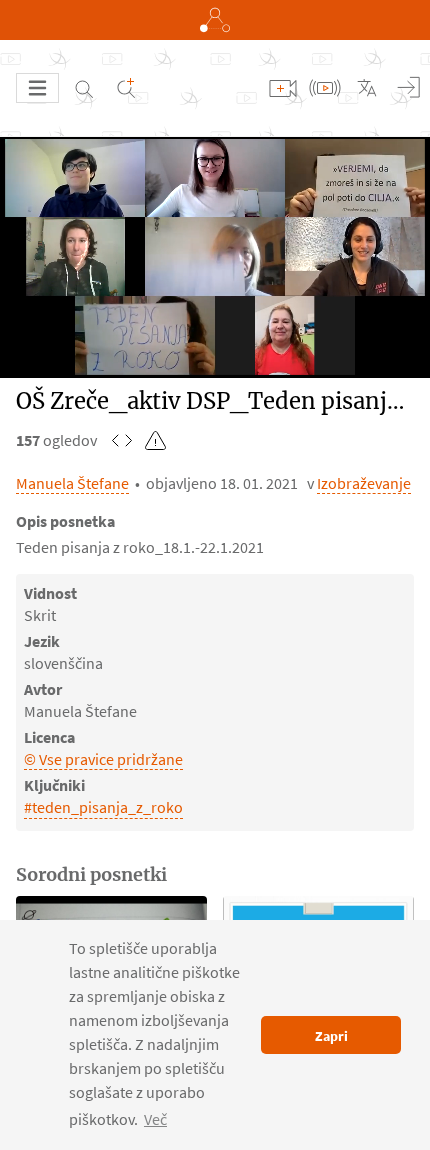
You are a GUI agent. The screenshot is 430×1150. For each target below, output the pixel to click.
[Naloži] (283, 88)
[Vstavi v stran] (122, 440)
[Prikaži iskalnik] (84, 88)
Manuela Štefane (72, 483)
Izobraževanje (364, 483)
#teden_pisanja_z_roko (103, 807)
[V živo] (325, 88)
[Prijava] (409, 88)
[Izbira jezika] (367, 88)
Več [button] (155, 1119)
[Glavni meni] (37, 88)
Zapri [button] (331, 1036)
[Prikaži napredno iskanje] (126, 88)
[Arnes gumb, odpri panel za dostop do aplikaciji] (215, 20)
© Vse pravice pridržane (103, 759)
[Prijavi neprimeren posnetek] (156, 440)
